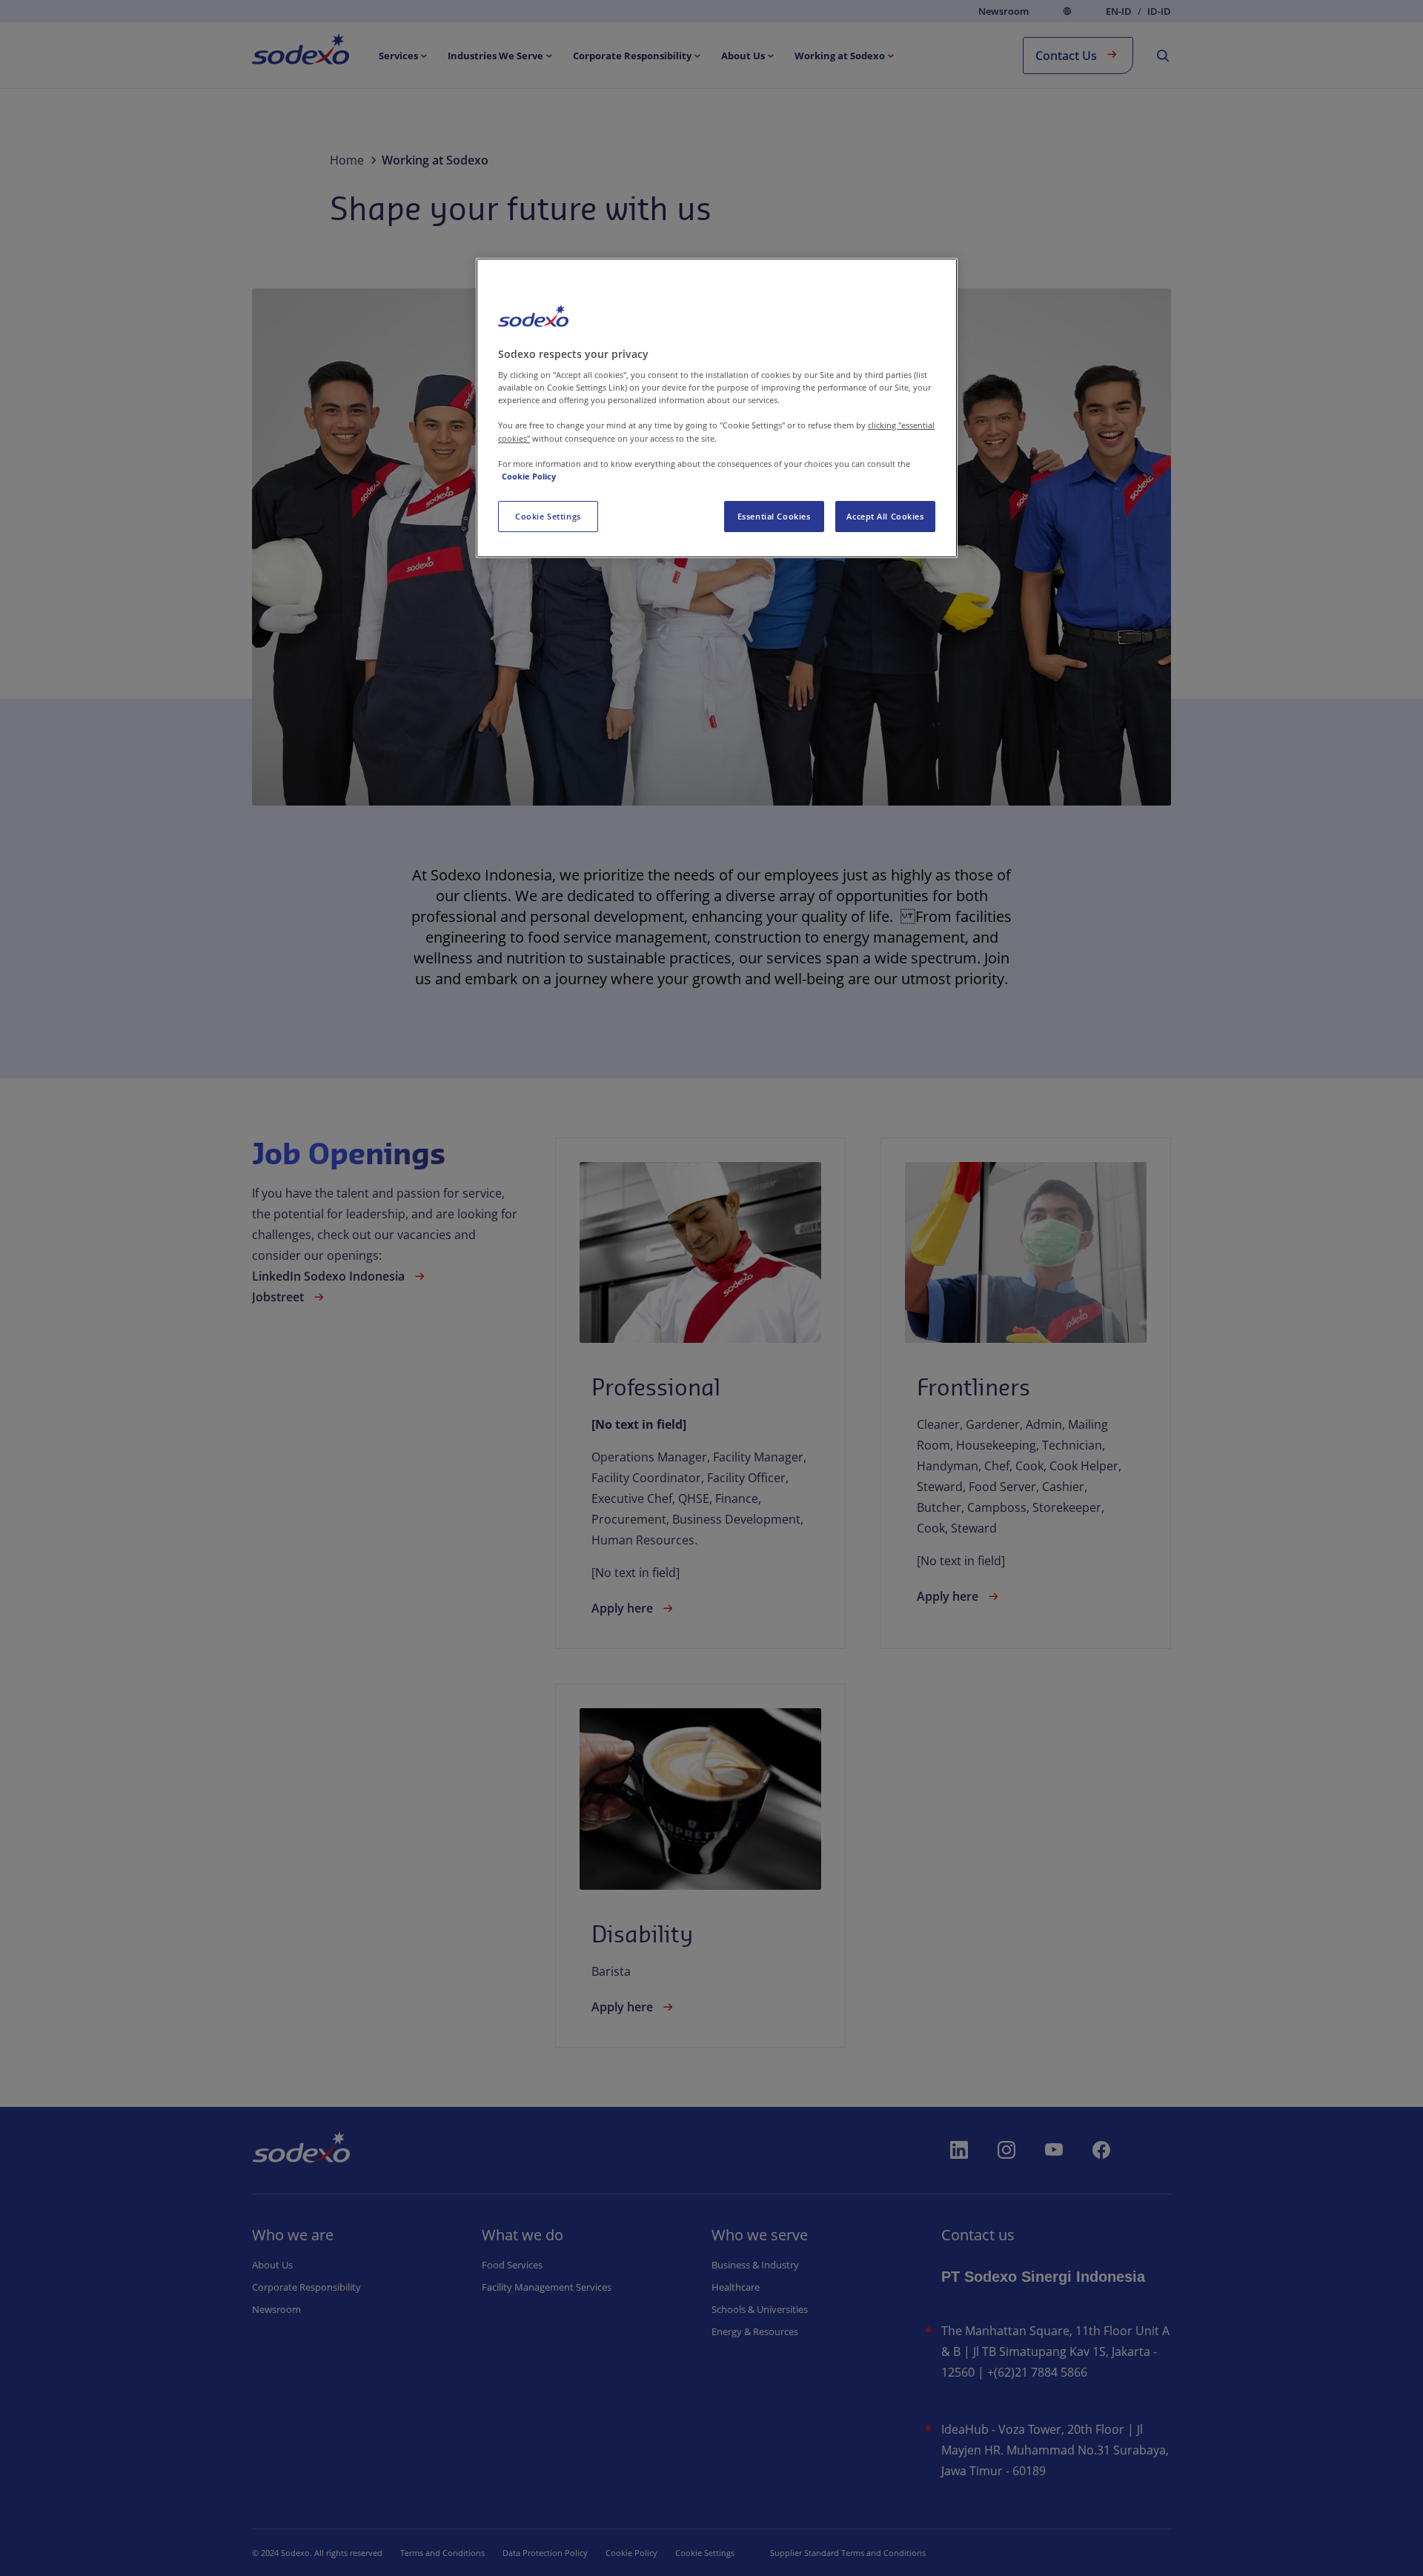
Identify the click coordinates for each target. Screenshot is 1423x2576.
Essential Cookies (774, 516)
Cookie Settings (548, 516)
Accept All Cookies (885, 516)
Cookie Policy (529, 476)
